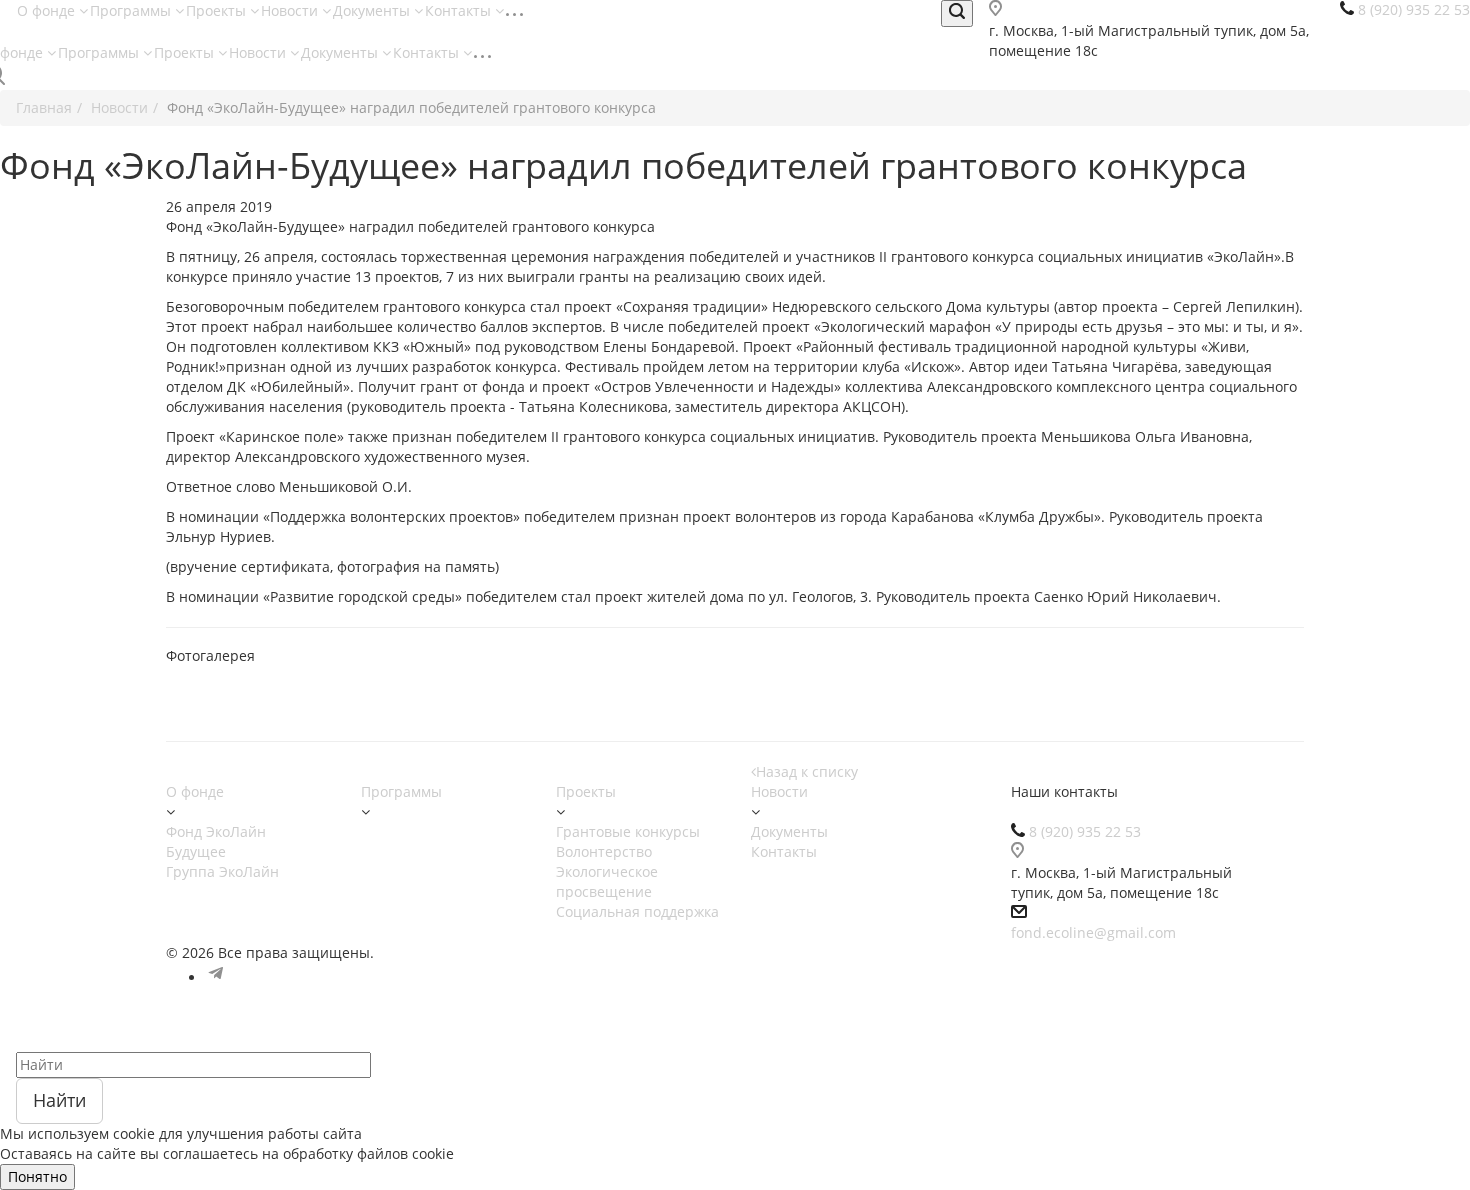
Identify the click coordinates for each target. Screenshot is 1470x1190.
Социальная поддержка (637, 911)
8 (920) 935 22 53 (1085, 831)
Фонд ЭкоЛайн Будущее (216, 841)
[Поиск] (957, 13)
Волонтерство (604, 851)
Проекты (218, 10)
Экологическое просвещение (607, 881)
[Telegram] (216, 977)
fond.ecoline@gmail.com (1093, 932)
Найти (59, 1100)
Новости (291, 10)
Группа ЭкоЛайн (222, 871)
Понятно (37, 1176)
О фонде (48, 10)
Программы (132, 10)
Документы (373, 10)
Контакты (460, 10)
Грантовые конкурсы (628, 831)
